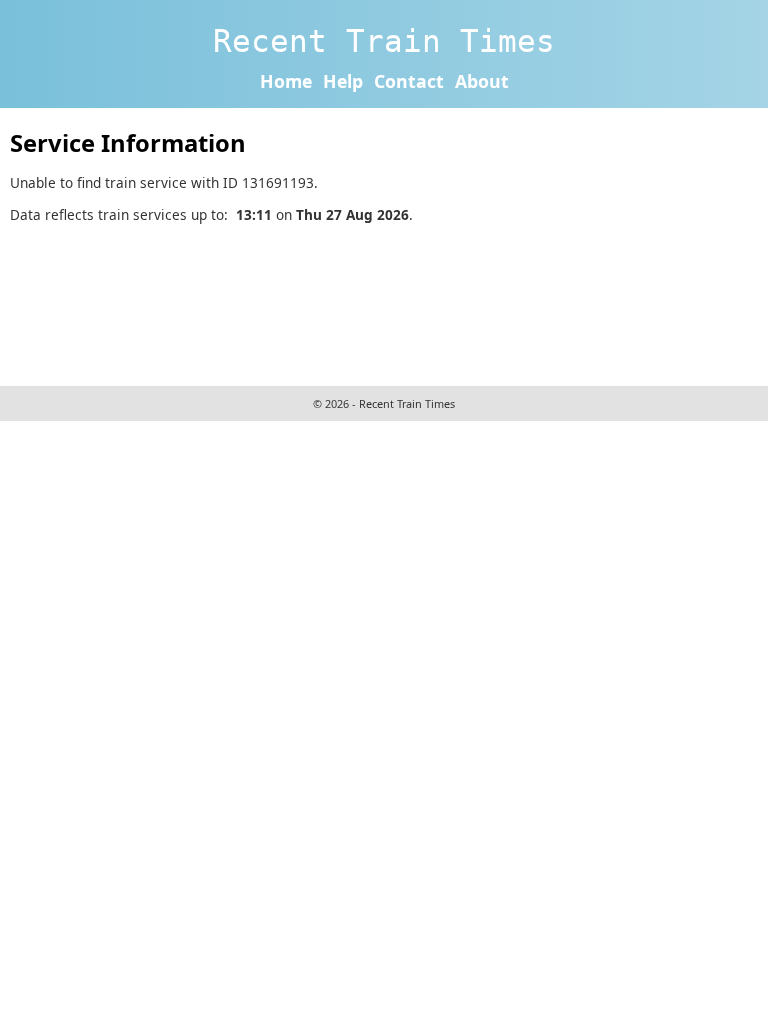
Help (343, 81)
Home (286, 81)
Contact (409, 81)
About (482, 81)
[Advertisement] (374, 302)
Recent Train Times (384, 41)
